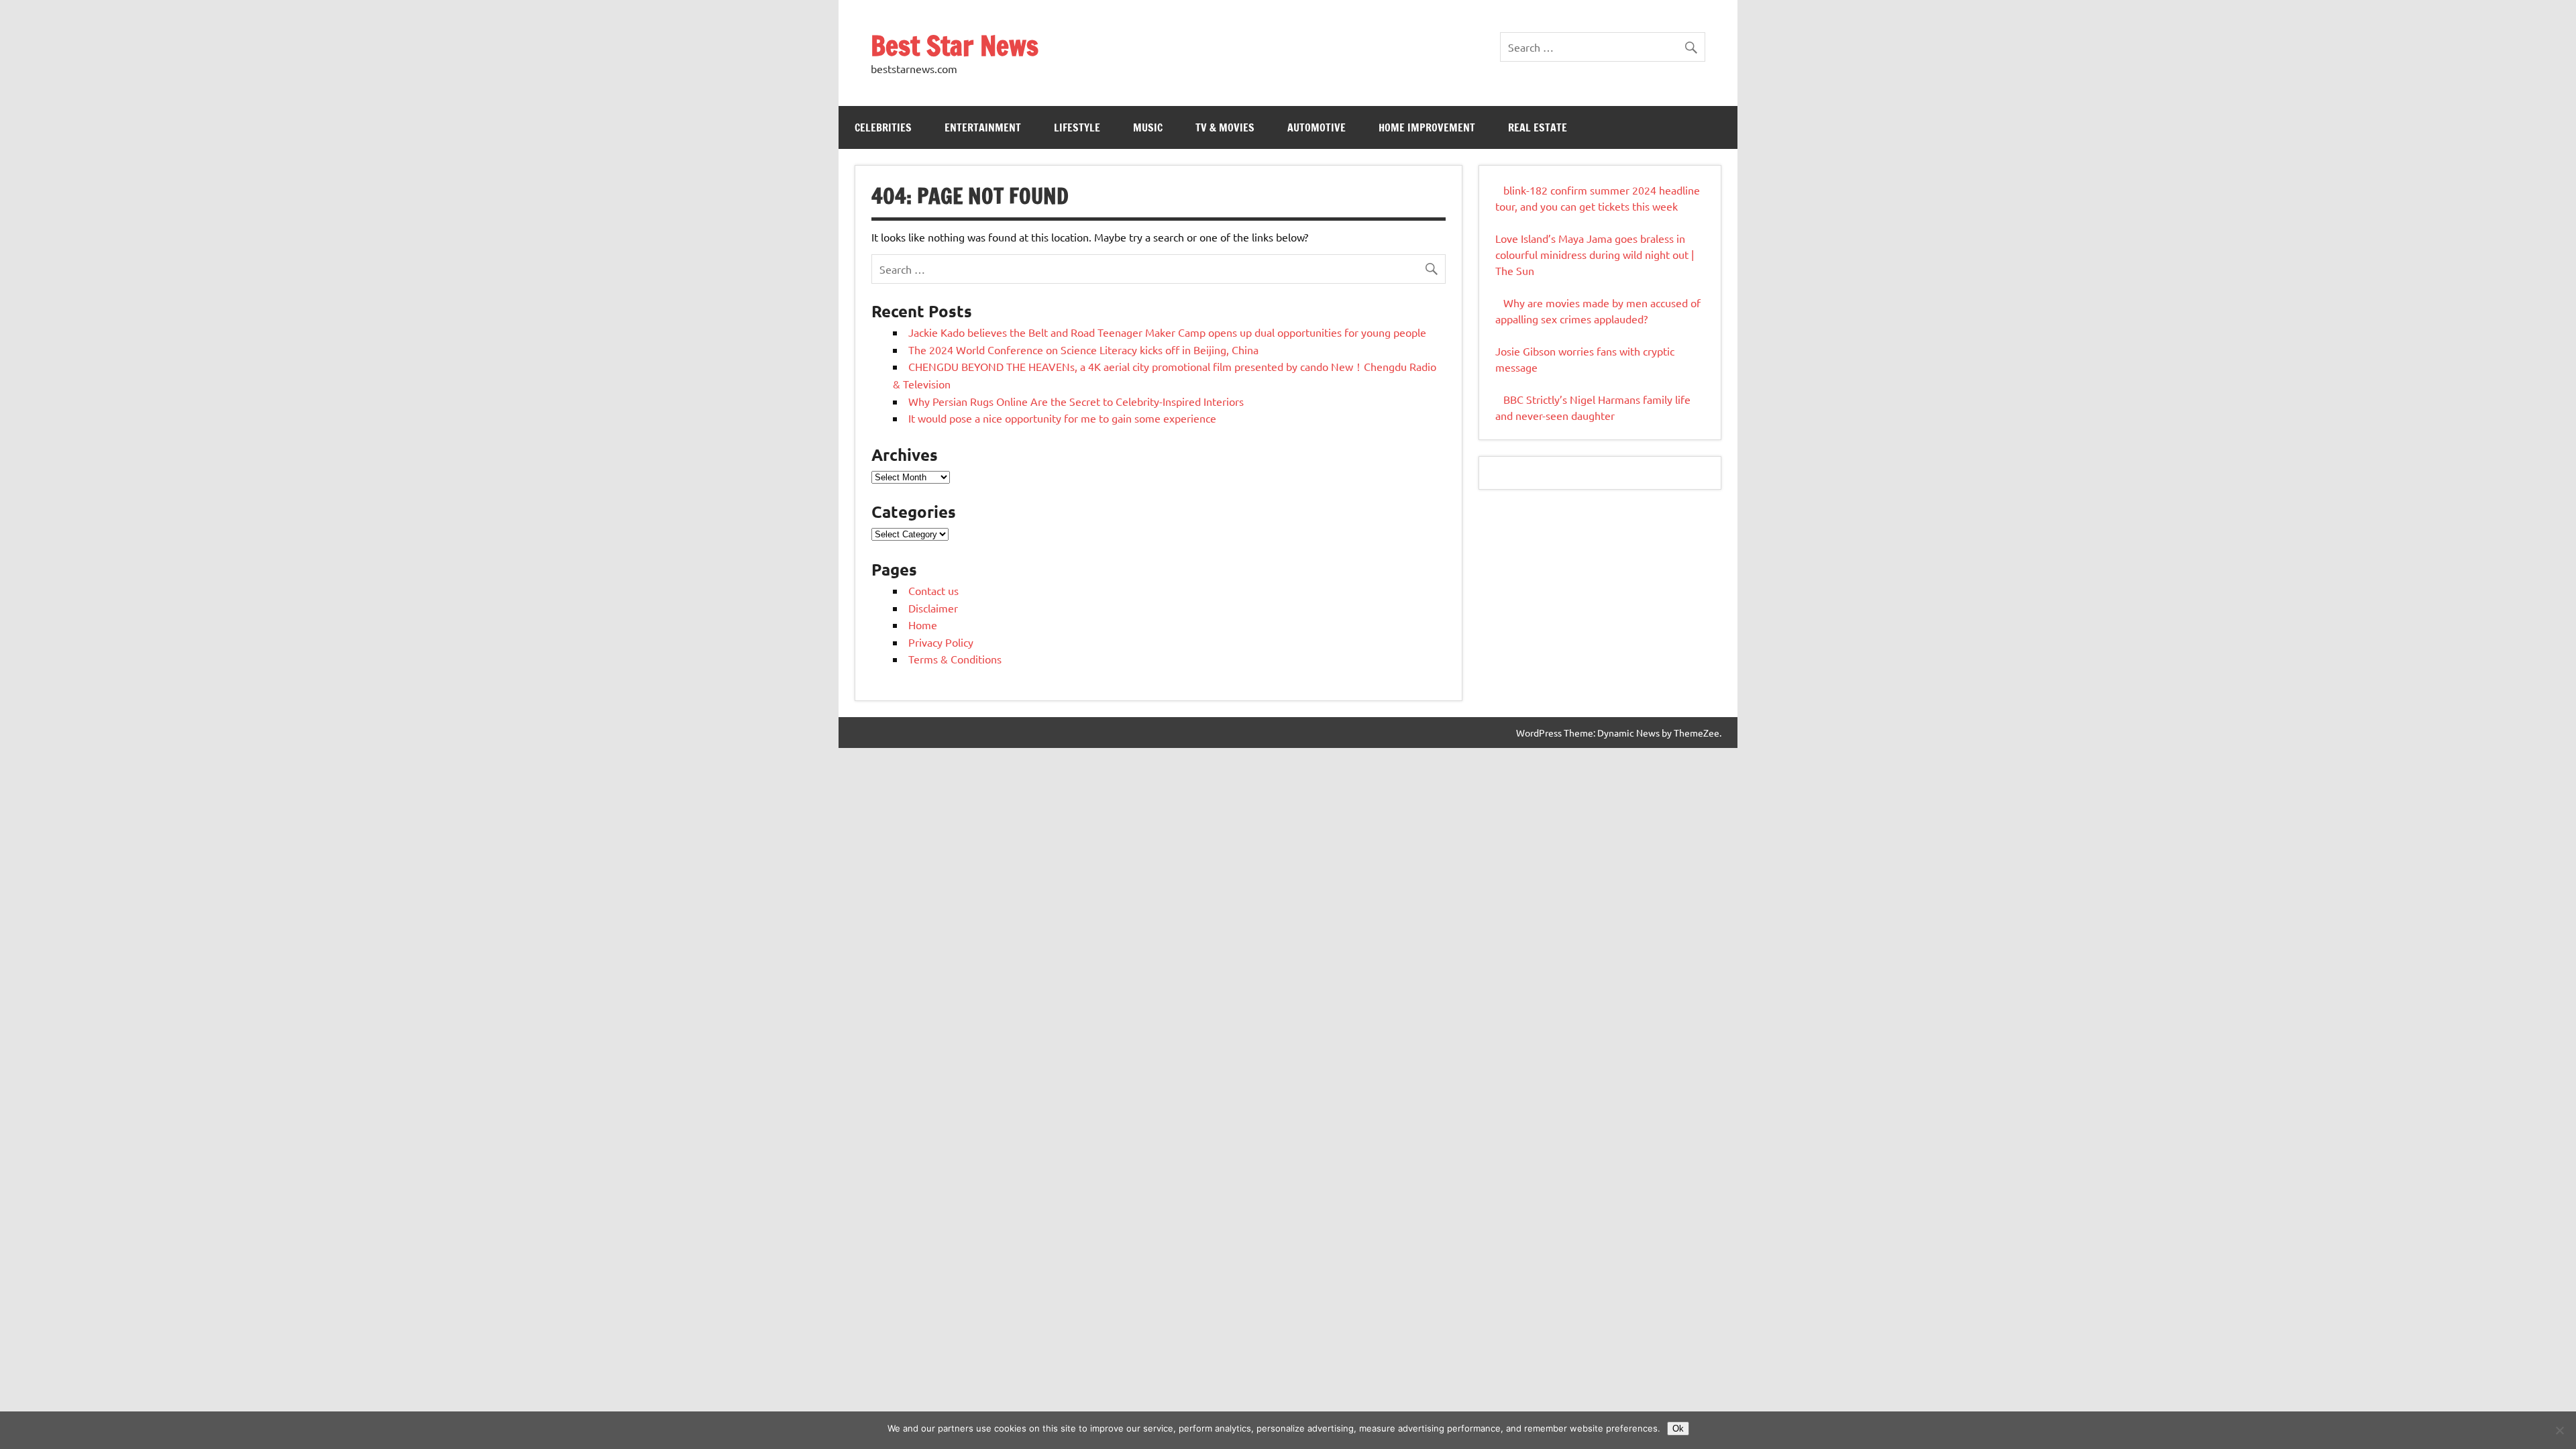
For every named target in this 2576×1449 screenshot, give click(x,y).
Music (1148, 127)
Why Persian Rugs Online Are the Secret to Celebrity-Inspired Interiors (1076, 401)
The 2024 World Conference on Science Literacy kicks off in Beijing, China (1083, 350)
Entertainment (983, 127)
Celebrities (883, 127)
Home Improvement (1427, 127)
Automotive (1317, 127)
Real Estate (1538, 127)
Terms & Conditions (955, 659)
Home (923, 625)
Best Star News (955, 45)
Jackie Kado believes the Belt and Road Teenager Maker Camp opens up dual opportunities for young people (1167, 332)
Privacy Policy (941, 642)
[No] (2559, 1430)
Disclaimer (933, 608)
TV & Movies (1225, 127)
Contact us (933, 590)
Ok (1678, 1429)
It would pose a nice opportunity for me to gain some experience (1062, 418)
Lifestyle (1077, 127)
